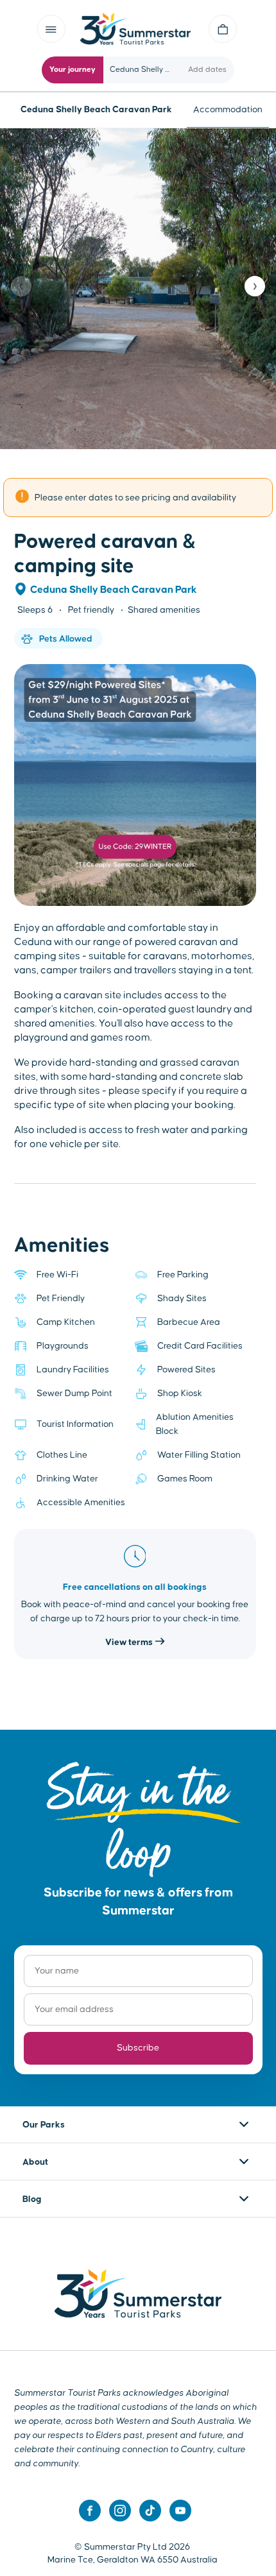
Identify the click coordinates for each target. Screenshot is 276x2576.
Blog (32, 2199)
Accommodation (228, 110)
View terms (130, 1642)
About (35, 2162)
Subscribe (138, 2048)
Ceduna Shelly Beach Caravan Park (114, 590)
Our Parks (44, 2125)
